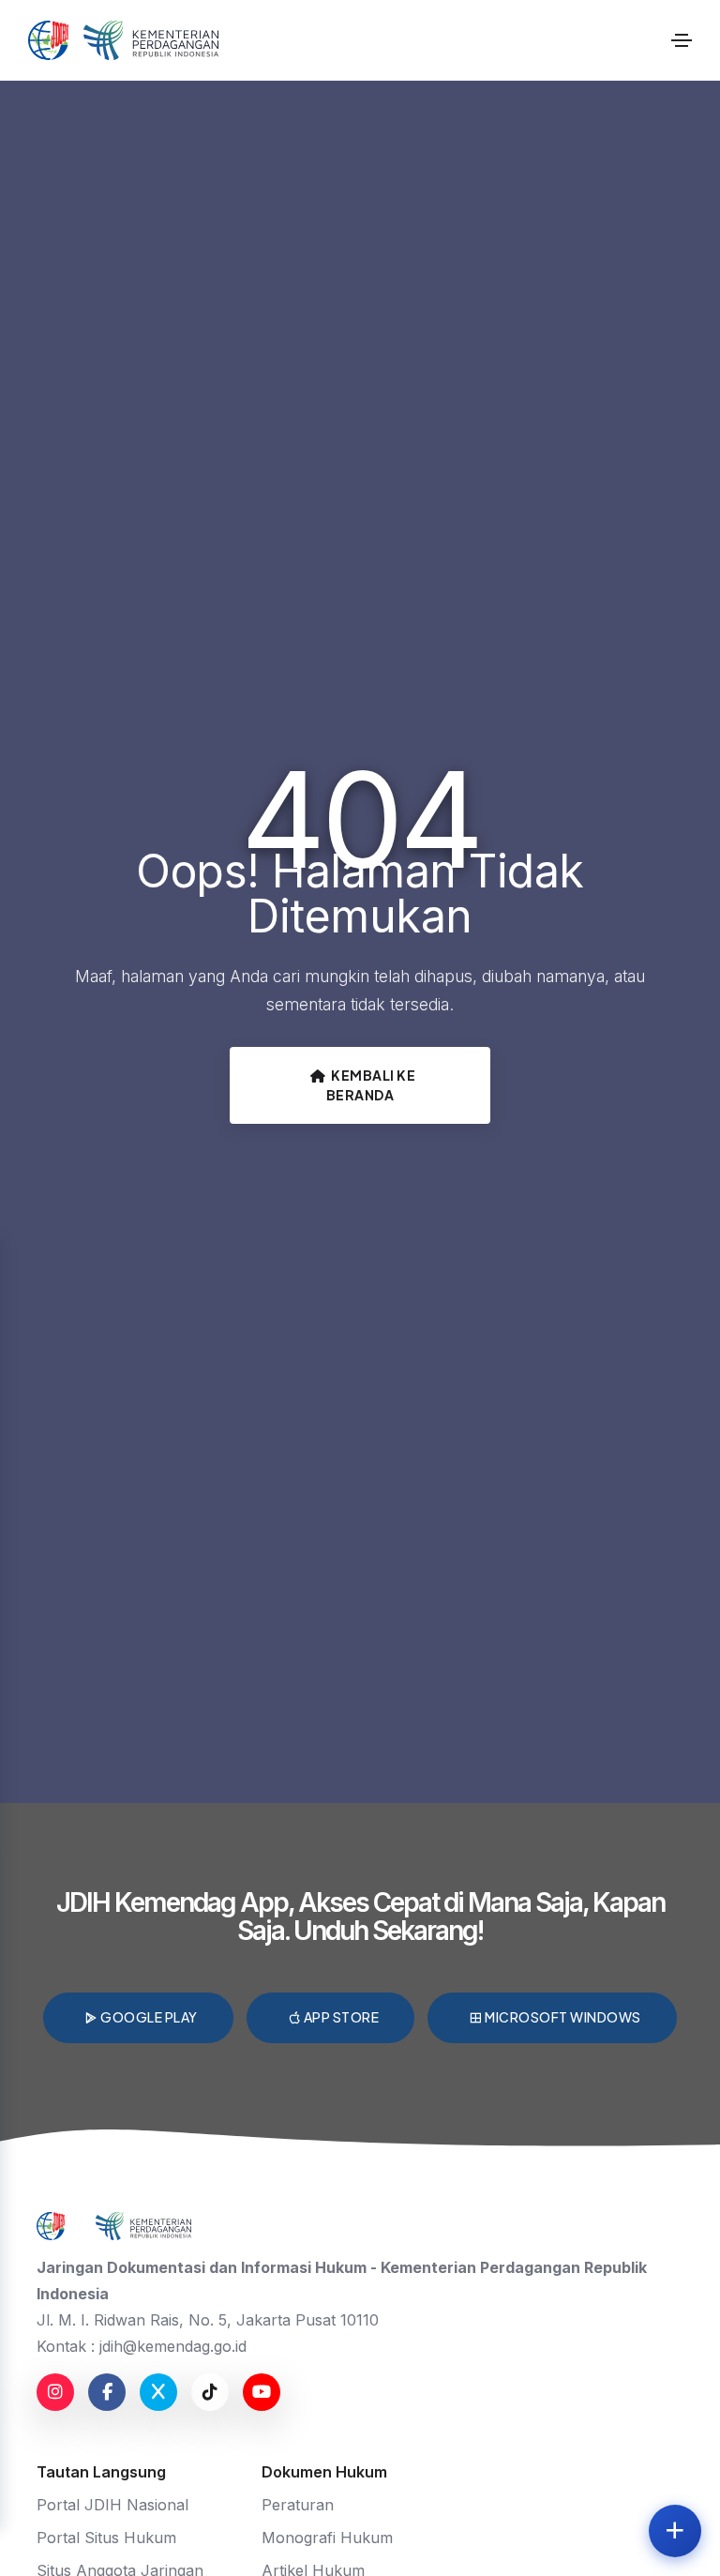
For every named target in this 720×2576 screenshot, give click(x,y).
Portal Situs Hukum (106, 2538)
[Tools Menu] (675, 2531)
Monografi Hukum (327, 2538)
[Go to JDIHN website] (48, 40)
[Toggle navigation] (682, 40)
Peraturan (298, 2505)
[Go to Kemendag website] (151, 40)
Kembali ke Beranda (371, 1085)
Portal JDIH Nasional (112, 2505)
